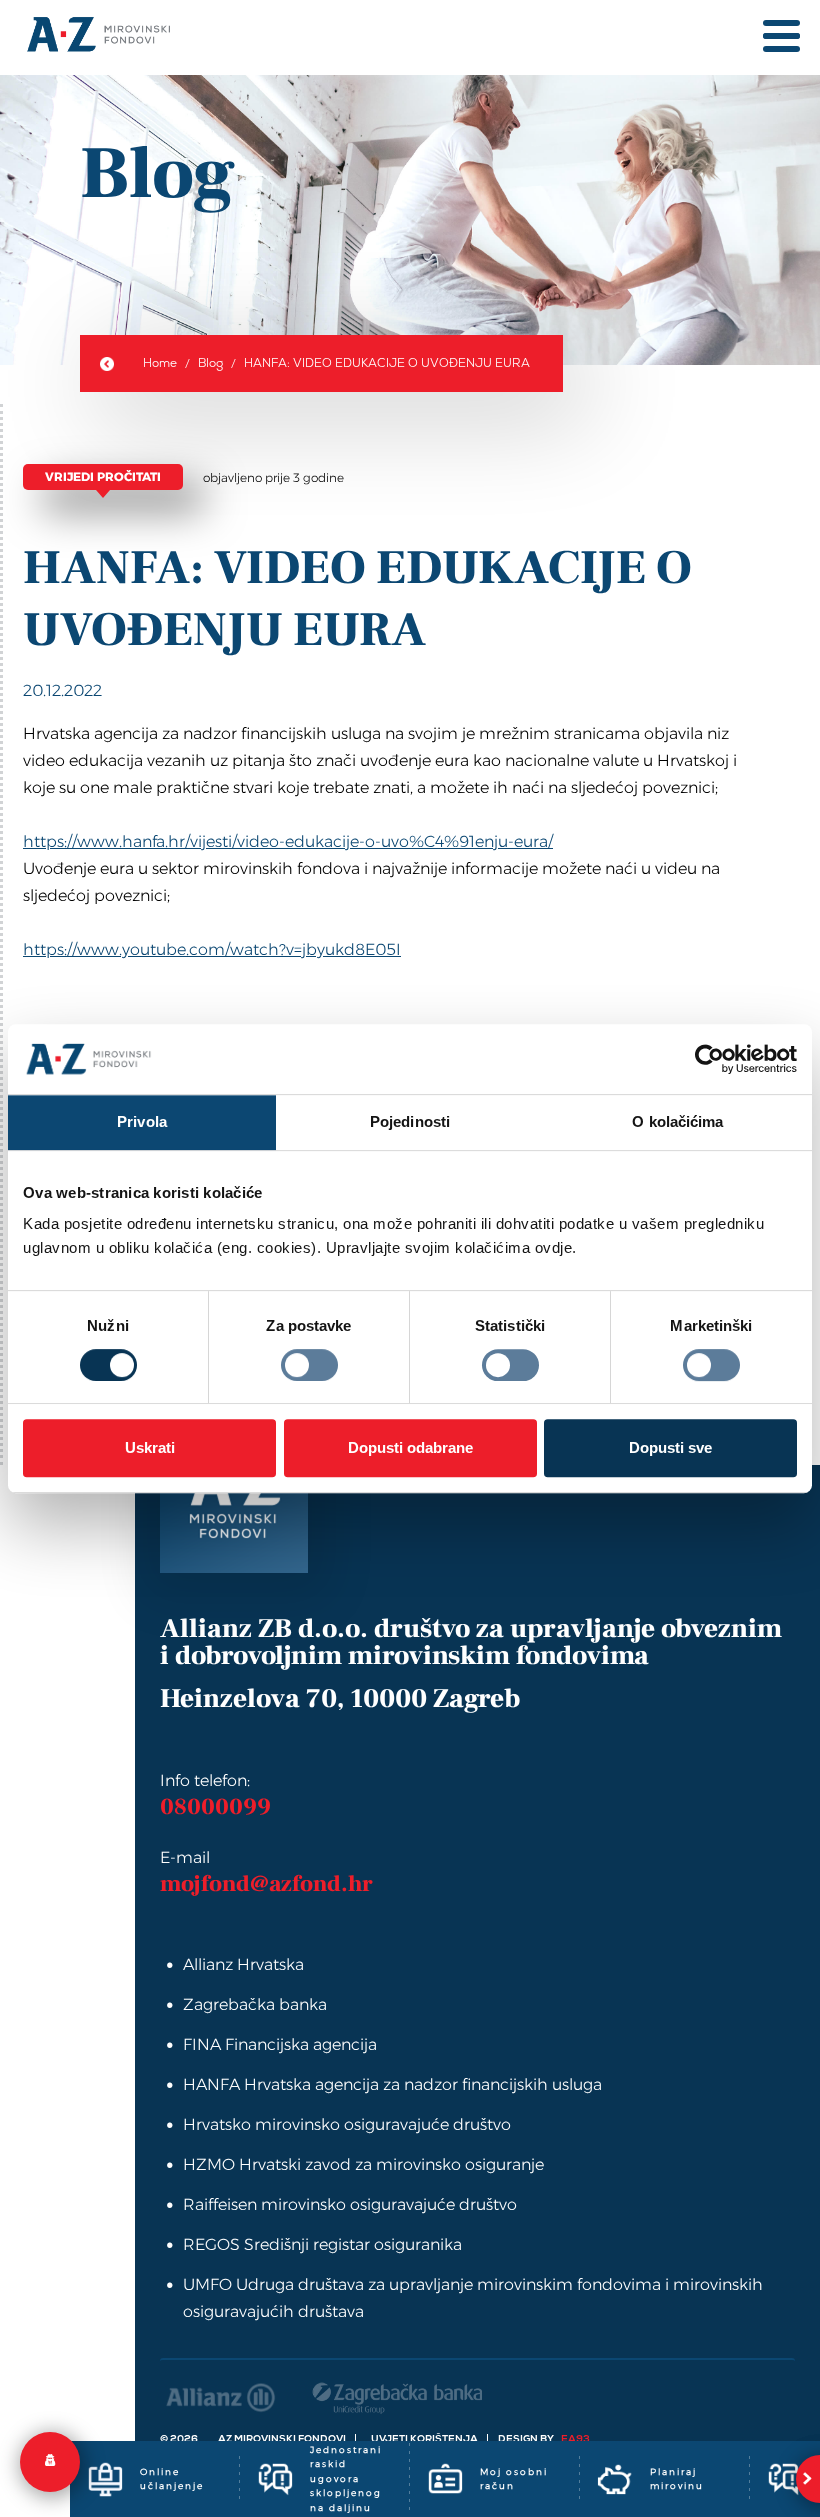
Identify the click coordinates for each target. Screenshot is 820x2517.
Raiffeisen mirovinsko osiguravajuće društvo (350, 2204)
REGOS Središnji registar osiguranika (322, 2244)
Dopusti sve (670, 1447)
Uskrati (150, 1447)
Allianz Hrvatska (243, 1964)
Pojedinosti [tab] (410, 1121)
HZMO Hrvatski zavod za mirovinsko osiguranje (363, 2164)
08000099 (215, 1807)
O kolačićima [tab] (677, 1121)
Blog (210, 363)
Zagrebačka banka (255, 2004)
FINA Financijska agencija (280, 2044)
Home (160, 363)
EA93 (575, 2438)
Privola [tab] (142, 1121)
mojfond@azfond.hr (266, 1884)
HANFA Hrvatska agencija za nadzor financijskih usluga (392, 2084)
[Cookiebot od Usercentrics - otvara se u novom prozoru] (709, 1059)
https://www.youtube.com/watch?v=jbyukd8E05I (212, 949)
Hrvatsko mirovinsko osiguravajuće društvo (347, 2124)
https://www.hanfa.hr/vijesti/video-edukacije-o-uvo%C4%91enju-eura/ (288, 841)
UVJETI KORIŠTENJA (424, 2438)
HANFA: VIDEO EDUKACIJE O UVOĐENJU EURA (387, 363)
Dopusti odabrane (410, 1447)
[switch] (309, 1365)
